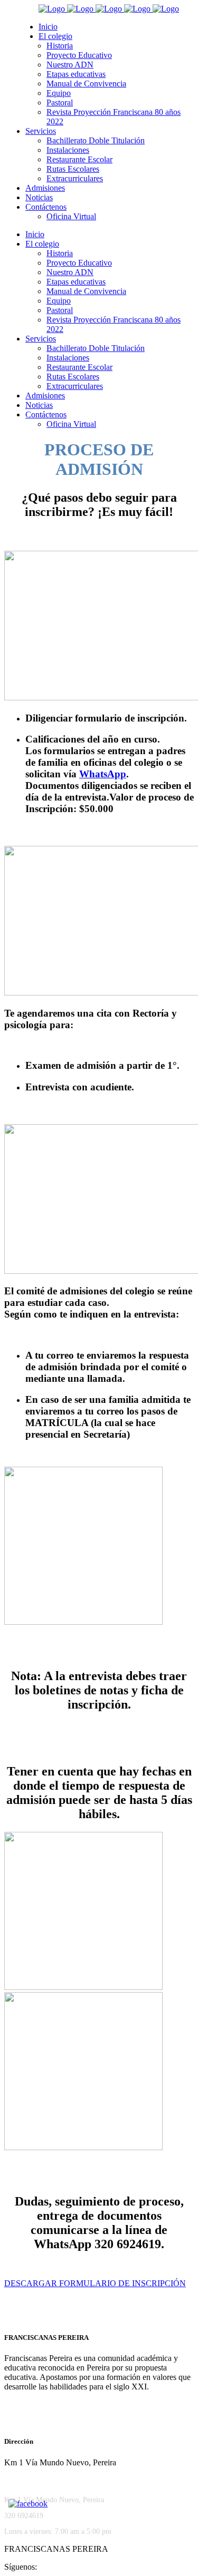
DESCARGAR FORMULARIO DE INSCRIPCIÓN (95, 2283)
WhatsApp (103, 774)
